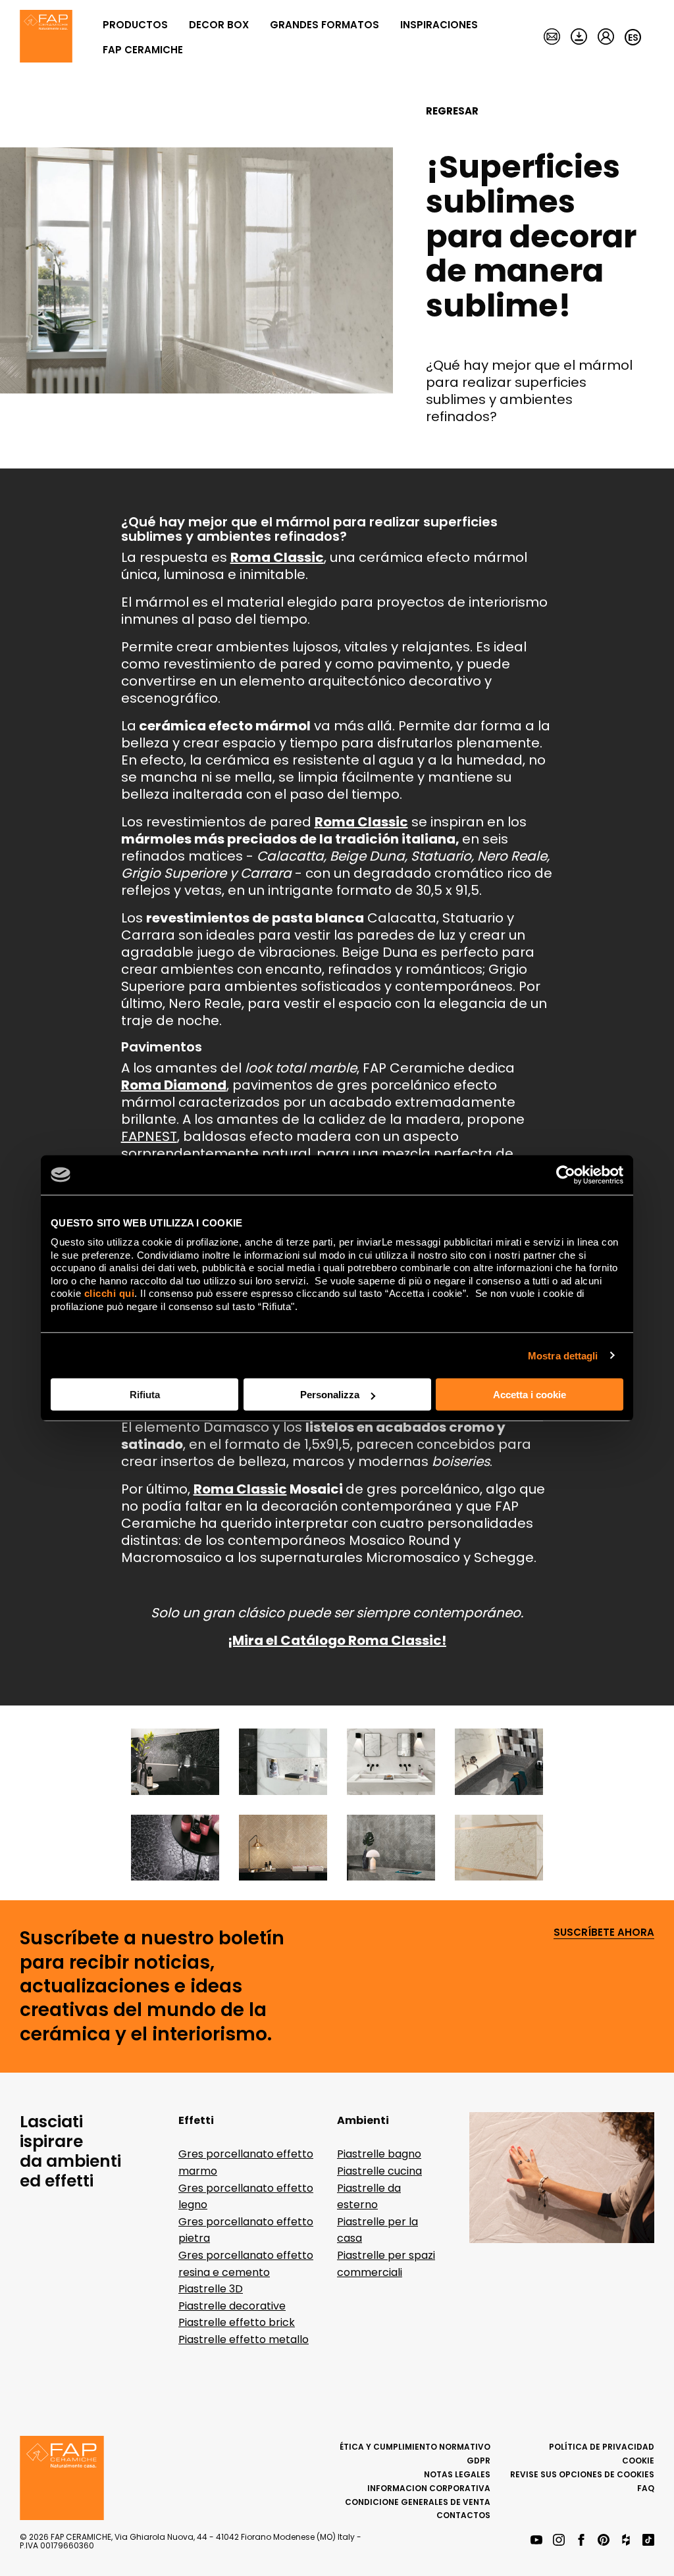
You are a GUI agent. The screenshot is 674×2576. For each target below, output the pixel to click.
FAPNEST (149, 1136)
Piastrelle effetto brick (237, 2322)
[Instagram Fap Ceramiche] (559, 2541)
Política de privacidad (602, 2447)
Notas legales (457, 2474)
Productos (135, 25)
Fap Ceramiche (143, 50)
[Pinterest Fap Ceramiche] (604, 2541)
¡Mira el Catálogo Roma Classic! (337, 1640)
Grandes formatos (324, 25)
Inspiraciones (439, 25)
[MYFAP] (606, 38)
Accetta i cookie (530, 1395)
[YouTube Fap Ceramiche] (536, 2541)
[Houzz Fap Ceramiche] (626, 2541)
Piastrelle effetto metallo (244, 2339)
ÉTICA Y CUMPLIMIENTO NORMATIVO (415, 2447)
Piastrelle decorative (232, 2306)
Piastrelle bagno (379, 2154)
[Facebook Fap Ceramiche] (581, 2541)
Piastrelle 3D (211, 2289)
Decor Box (219, 25)
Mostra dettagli (563, 1355)
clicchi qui (110, 1293)
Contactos (463, 2515)
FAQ (646, 2488)
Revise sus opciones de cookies (582, 2474)
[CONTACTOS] (552, 38)
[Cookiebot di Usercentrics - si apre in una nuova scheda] (566, 1174)
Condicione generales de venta (418, 2502)
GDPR (479, 2461)
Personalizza (330, 1395)
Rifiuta (145, 1395)
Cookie (638, 2461)
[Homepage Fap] (46, 38)
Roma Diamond (174, 1085)
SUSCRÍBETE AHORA (604, 1933)
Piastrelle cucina (379, 2171)
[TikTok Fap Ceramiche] (648, 2541)
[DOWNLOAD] (579, 38)
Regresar (452, 111)
